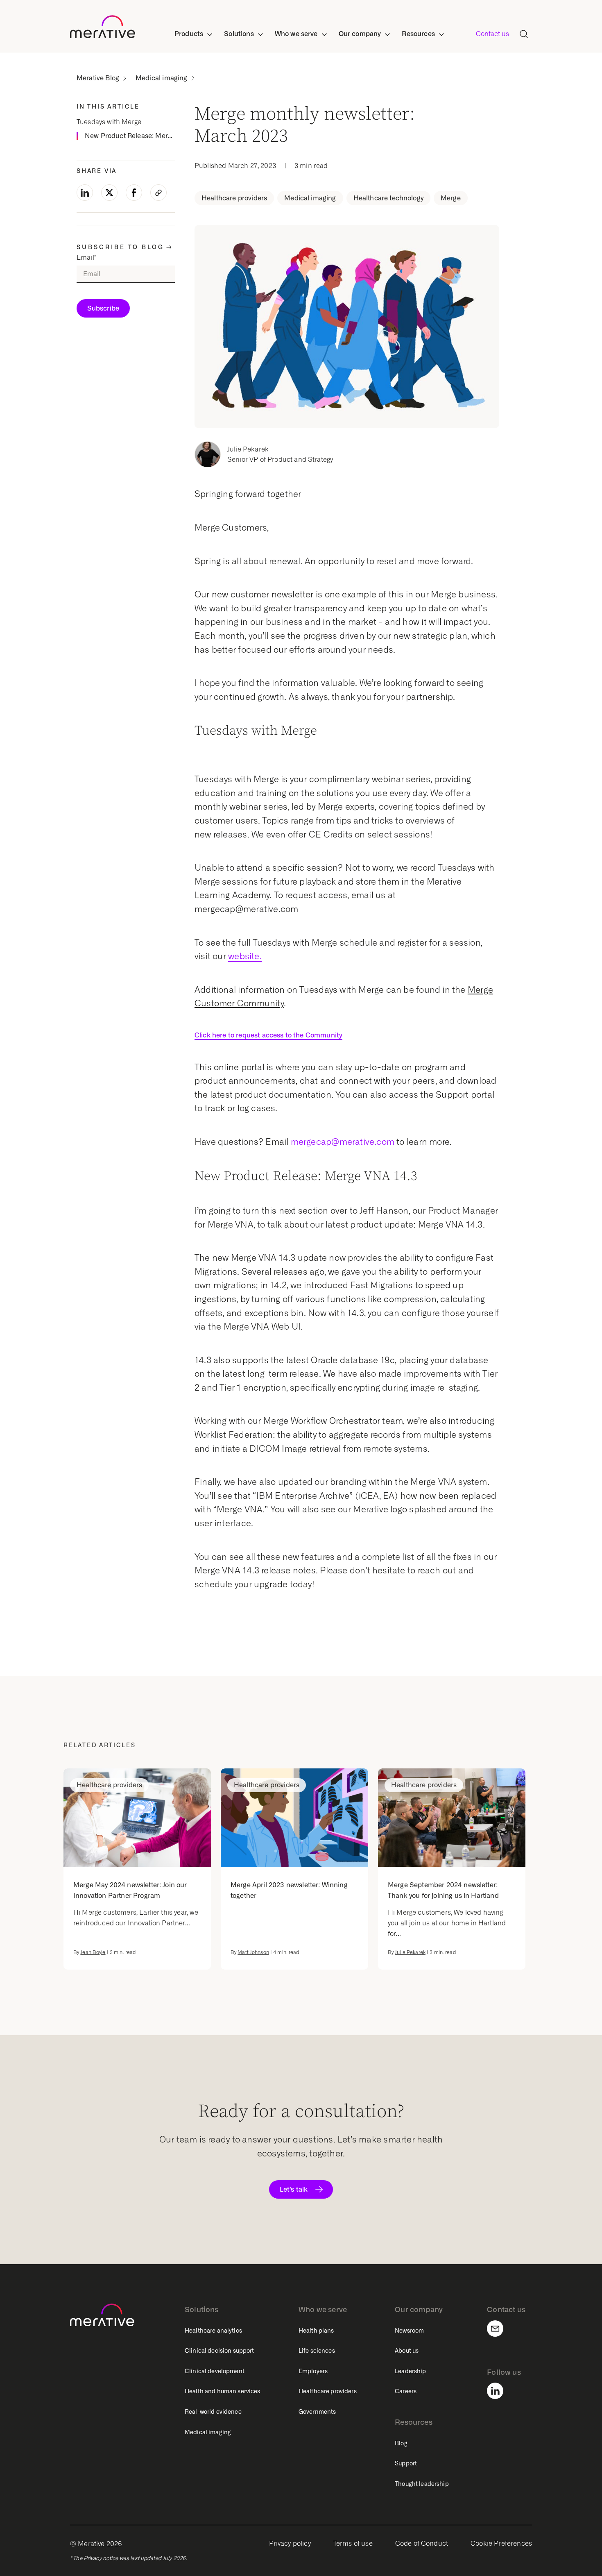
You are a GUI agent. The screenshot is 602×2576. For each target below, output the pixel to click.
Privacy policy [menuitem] (290, 2543)
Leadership (410, 2371)
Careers (406, 2391)
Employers (313, 2371)
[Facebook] (134, 193)
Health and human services (223, 2391)
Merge (451, 198)
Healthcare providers (234, 198)
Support (406, 2463)
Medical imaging (161, 78)
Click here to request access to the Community (268, 1035)
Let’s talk (294, 2189)
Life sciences (317, 2351)
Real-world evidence (213, 2412)
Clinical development (215, 2371)
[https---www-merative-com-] (103, 28)
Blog (401, 2443)
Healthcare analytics (213, 2331)
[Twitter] (109, 193)
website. (245, 956)
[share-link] (158, 193)
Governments (317, 2412)
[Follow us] (500, 2391)
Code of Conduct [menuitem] (422, 2543)
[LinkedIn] (85, 193)
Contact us (492, 34)
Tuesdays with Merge (109, 122)
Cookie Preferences (501, 2543)
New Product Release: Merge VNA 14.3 (130, 135)
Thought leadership (422, 2484)
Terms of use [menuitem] (353, 2543)
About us (407, 2351)
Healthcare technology (388, 198)
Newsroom (409, 2331)
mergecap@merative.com (343, 1142)
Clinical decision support (220, 2351)
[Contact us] (500, 2329)
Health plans (316, 2331)
